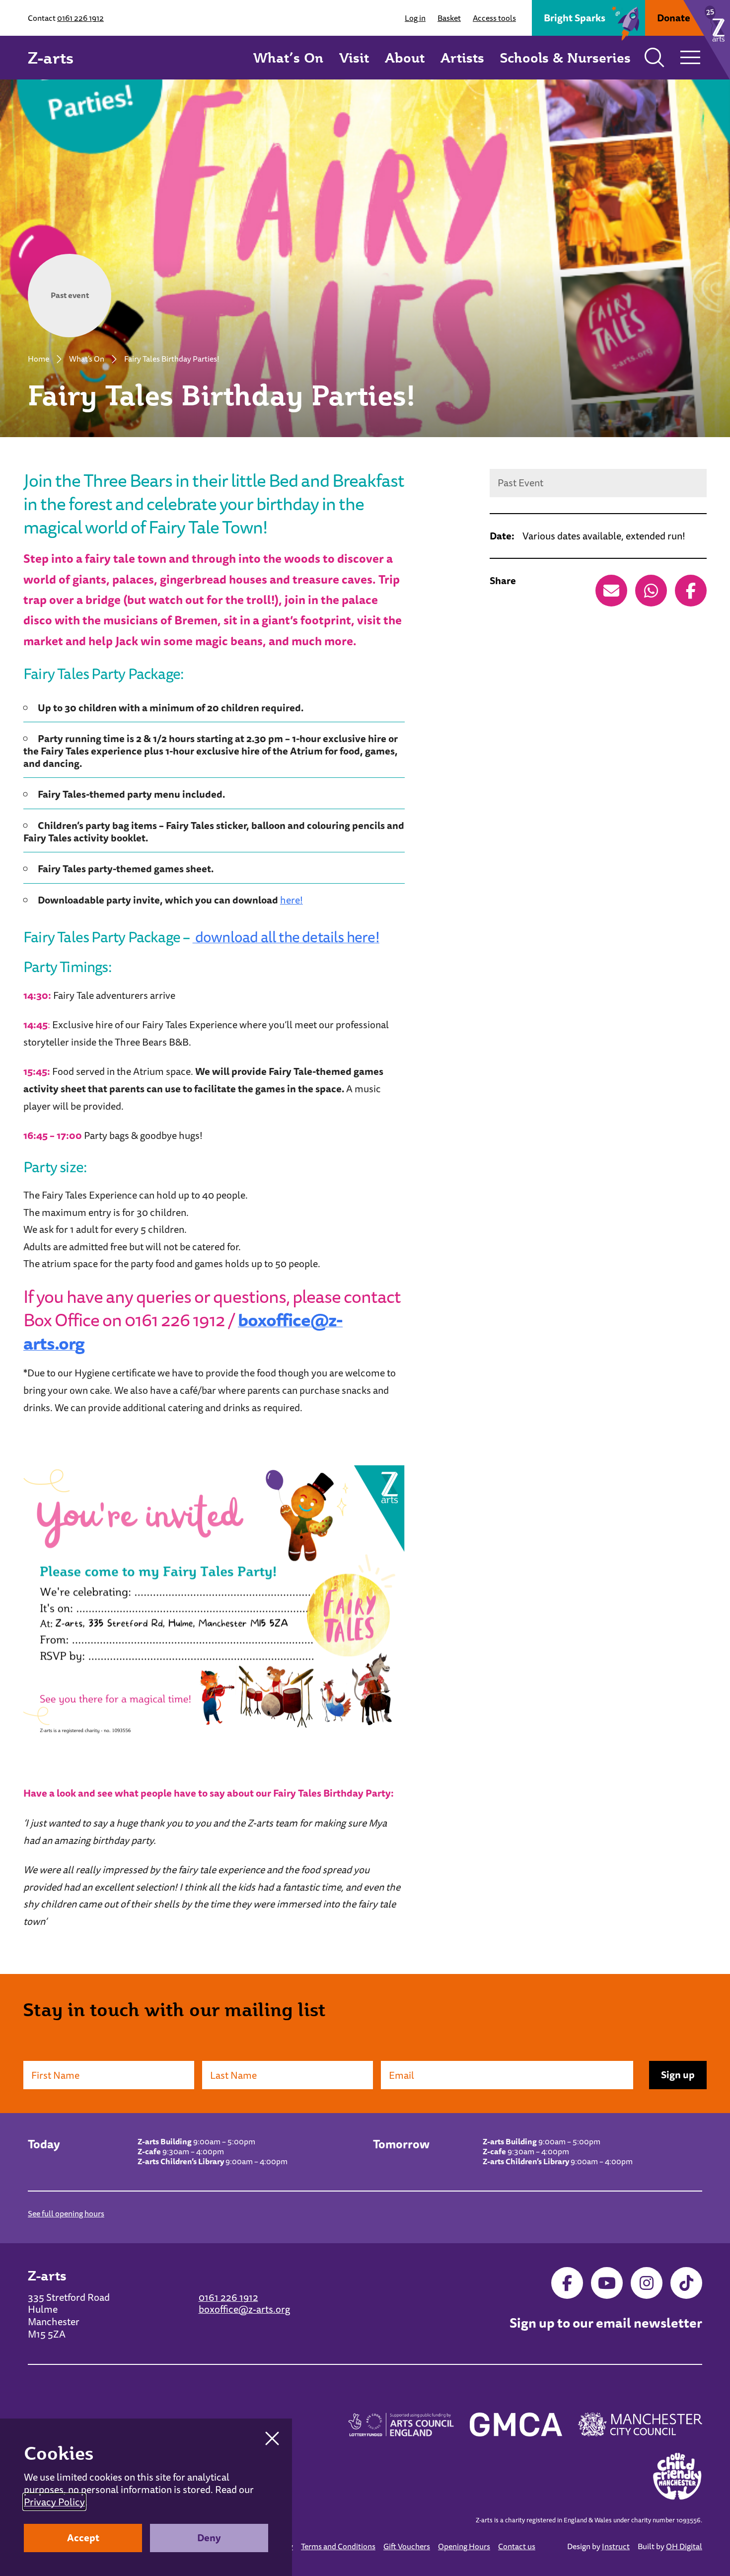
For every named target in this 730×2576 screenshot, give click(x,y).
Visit (354, 57)
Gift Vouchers (407, 2546)
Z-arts (51, 58)
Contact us (517, 2546)
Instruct (616, 2546)
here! (292, 900)
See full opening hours (66, 2213)
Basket (449, 18)
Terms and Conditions (338, 2546)
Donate (674, 18)
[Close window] (272, 2438)
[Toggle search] (655, 58)
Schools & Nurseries (565, 57)
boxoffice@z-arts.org (244, 2309)
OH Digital (684, 2546)
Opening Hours (464, 2546)
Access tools (494, 18)
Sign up (678, 2075)
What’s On (288, 57)
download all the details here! (286, 937)
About (405, 57)
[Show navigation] (690, 58)
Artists (462, 57)
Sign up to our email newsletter (606, 2323)
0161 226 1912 (80, 18)
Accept (83, 2538)
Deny (209, 2538)
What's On (87, 359)
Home (38, 359)
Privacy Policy (54, 2502)
